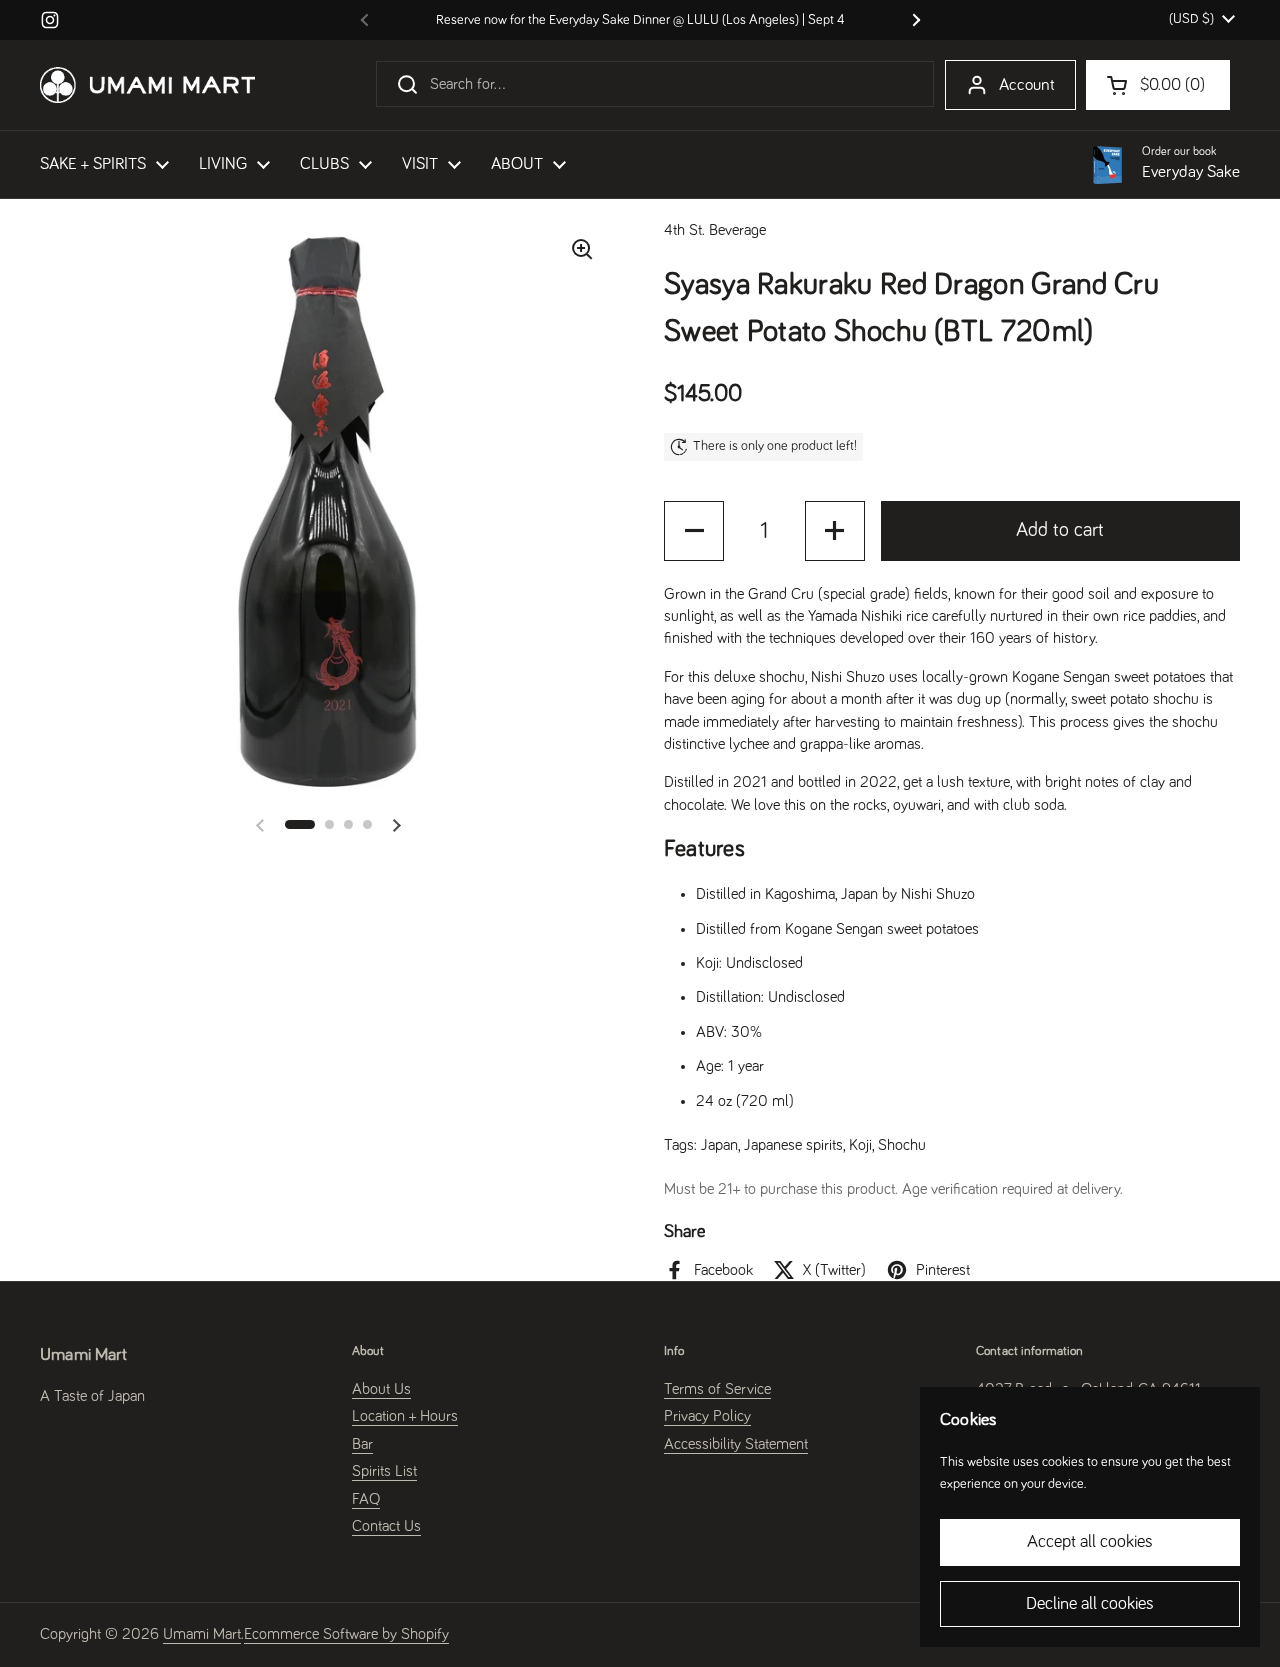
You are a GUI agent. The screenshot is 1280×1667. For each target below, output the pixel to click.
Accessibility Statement (736, 1444)
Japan (719, 1145)
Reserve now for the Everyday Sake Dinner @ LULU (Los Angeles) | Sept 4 (640, 20)
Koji (860, 1145)
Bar (362, 1444)
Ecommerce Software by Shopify (346, 1634)
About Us (381, 1389)
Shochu (902, 1145)
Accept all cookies (1090, 1542)
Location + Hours (405, 1416)
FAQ (366, 1499)
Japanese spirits (793, 1145)
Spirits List (384, 1471)
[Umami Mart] (147, 85)
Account (1027, 85)
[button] (300, 824)
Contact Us (386, 1526)
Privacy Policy (707, 1416)
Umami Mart (202, 1634)
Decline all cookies (1090, 1604)
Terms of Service (717, 1389)
